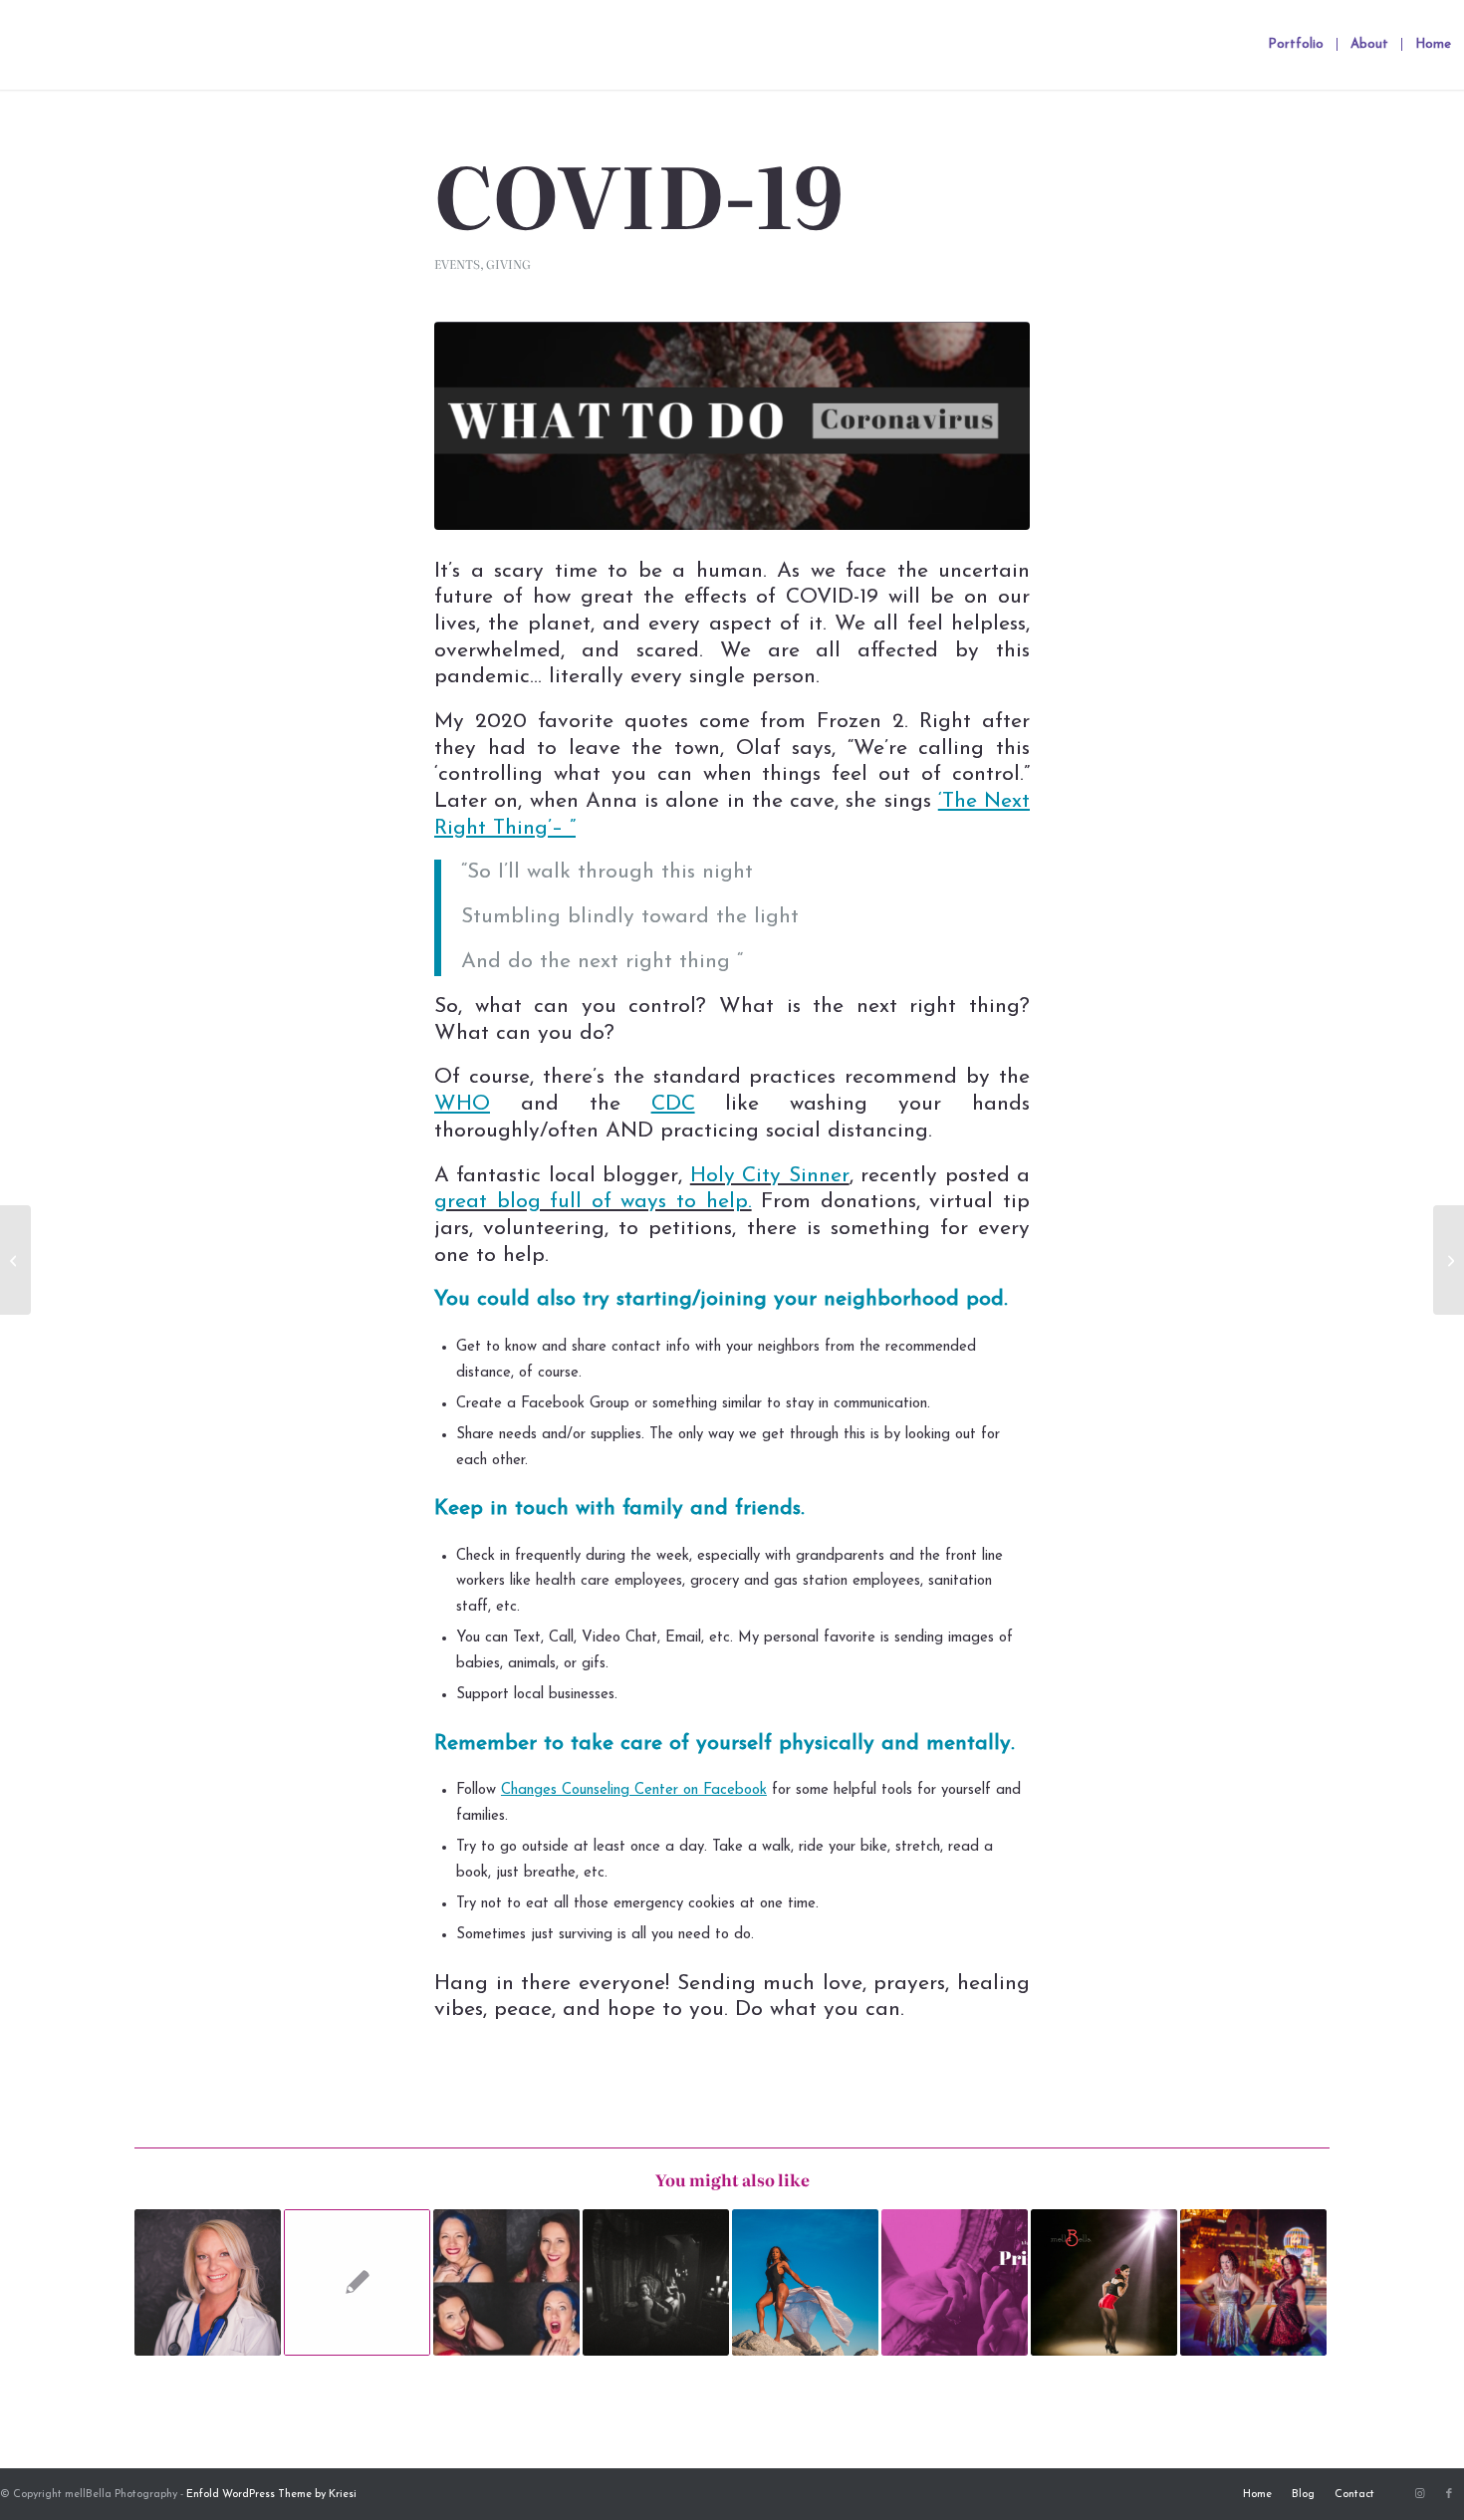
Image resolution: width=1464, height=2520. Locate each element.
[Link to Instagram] (1419, 2494)
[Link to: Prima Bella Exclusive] (955, 2282)
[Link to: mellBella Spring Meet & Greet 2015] (1253, 2282)
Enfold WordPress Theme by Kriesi (271, 2495)
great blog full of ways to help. (593, 1202)
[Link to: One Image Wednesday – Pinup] (357, 2282)
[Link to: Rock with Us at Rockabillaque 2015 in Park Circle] (1104, 2282)
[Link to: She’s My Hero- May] (208, 2282)
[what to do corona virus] (732, 426)
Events (457, 264)
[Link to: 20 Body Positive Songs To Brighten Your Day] (805, 2282)
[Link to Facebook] (1449, 2494)
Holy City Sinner (770, 1176)
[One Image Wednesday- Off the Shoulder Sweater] (15, 1260)
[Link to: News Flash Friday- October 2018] (506, 2282)
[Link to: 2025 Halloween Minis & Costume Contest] (656, 2282)
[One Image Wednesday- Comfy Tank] (1449, 1260)
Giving (508, 264)
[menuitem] (1296, 45)
